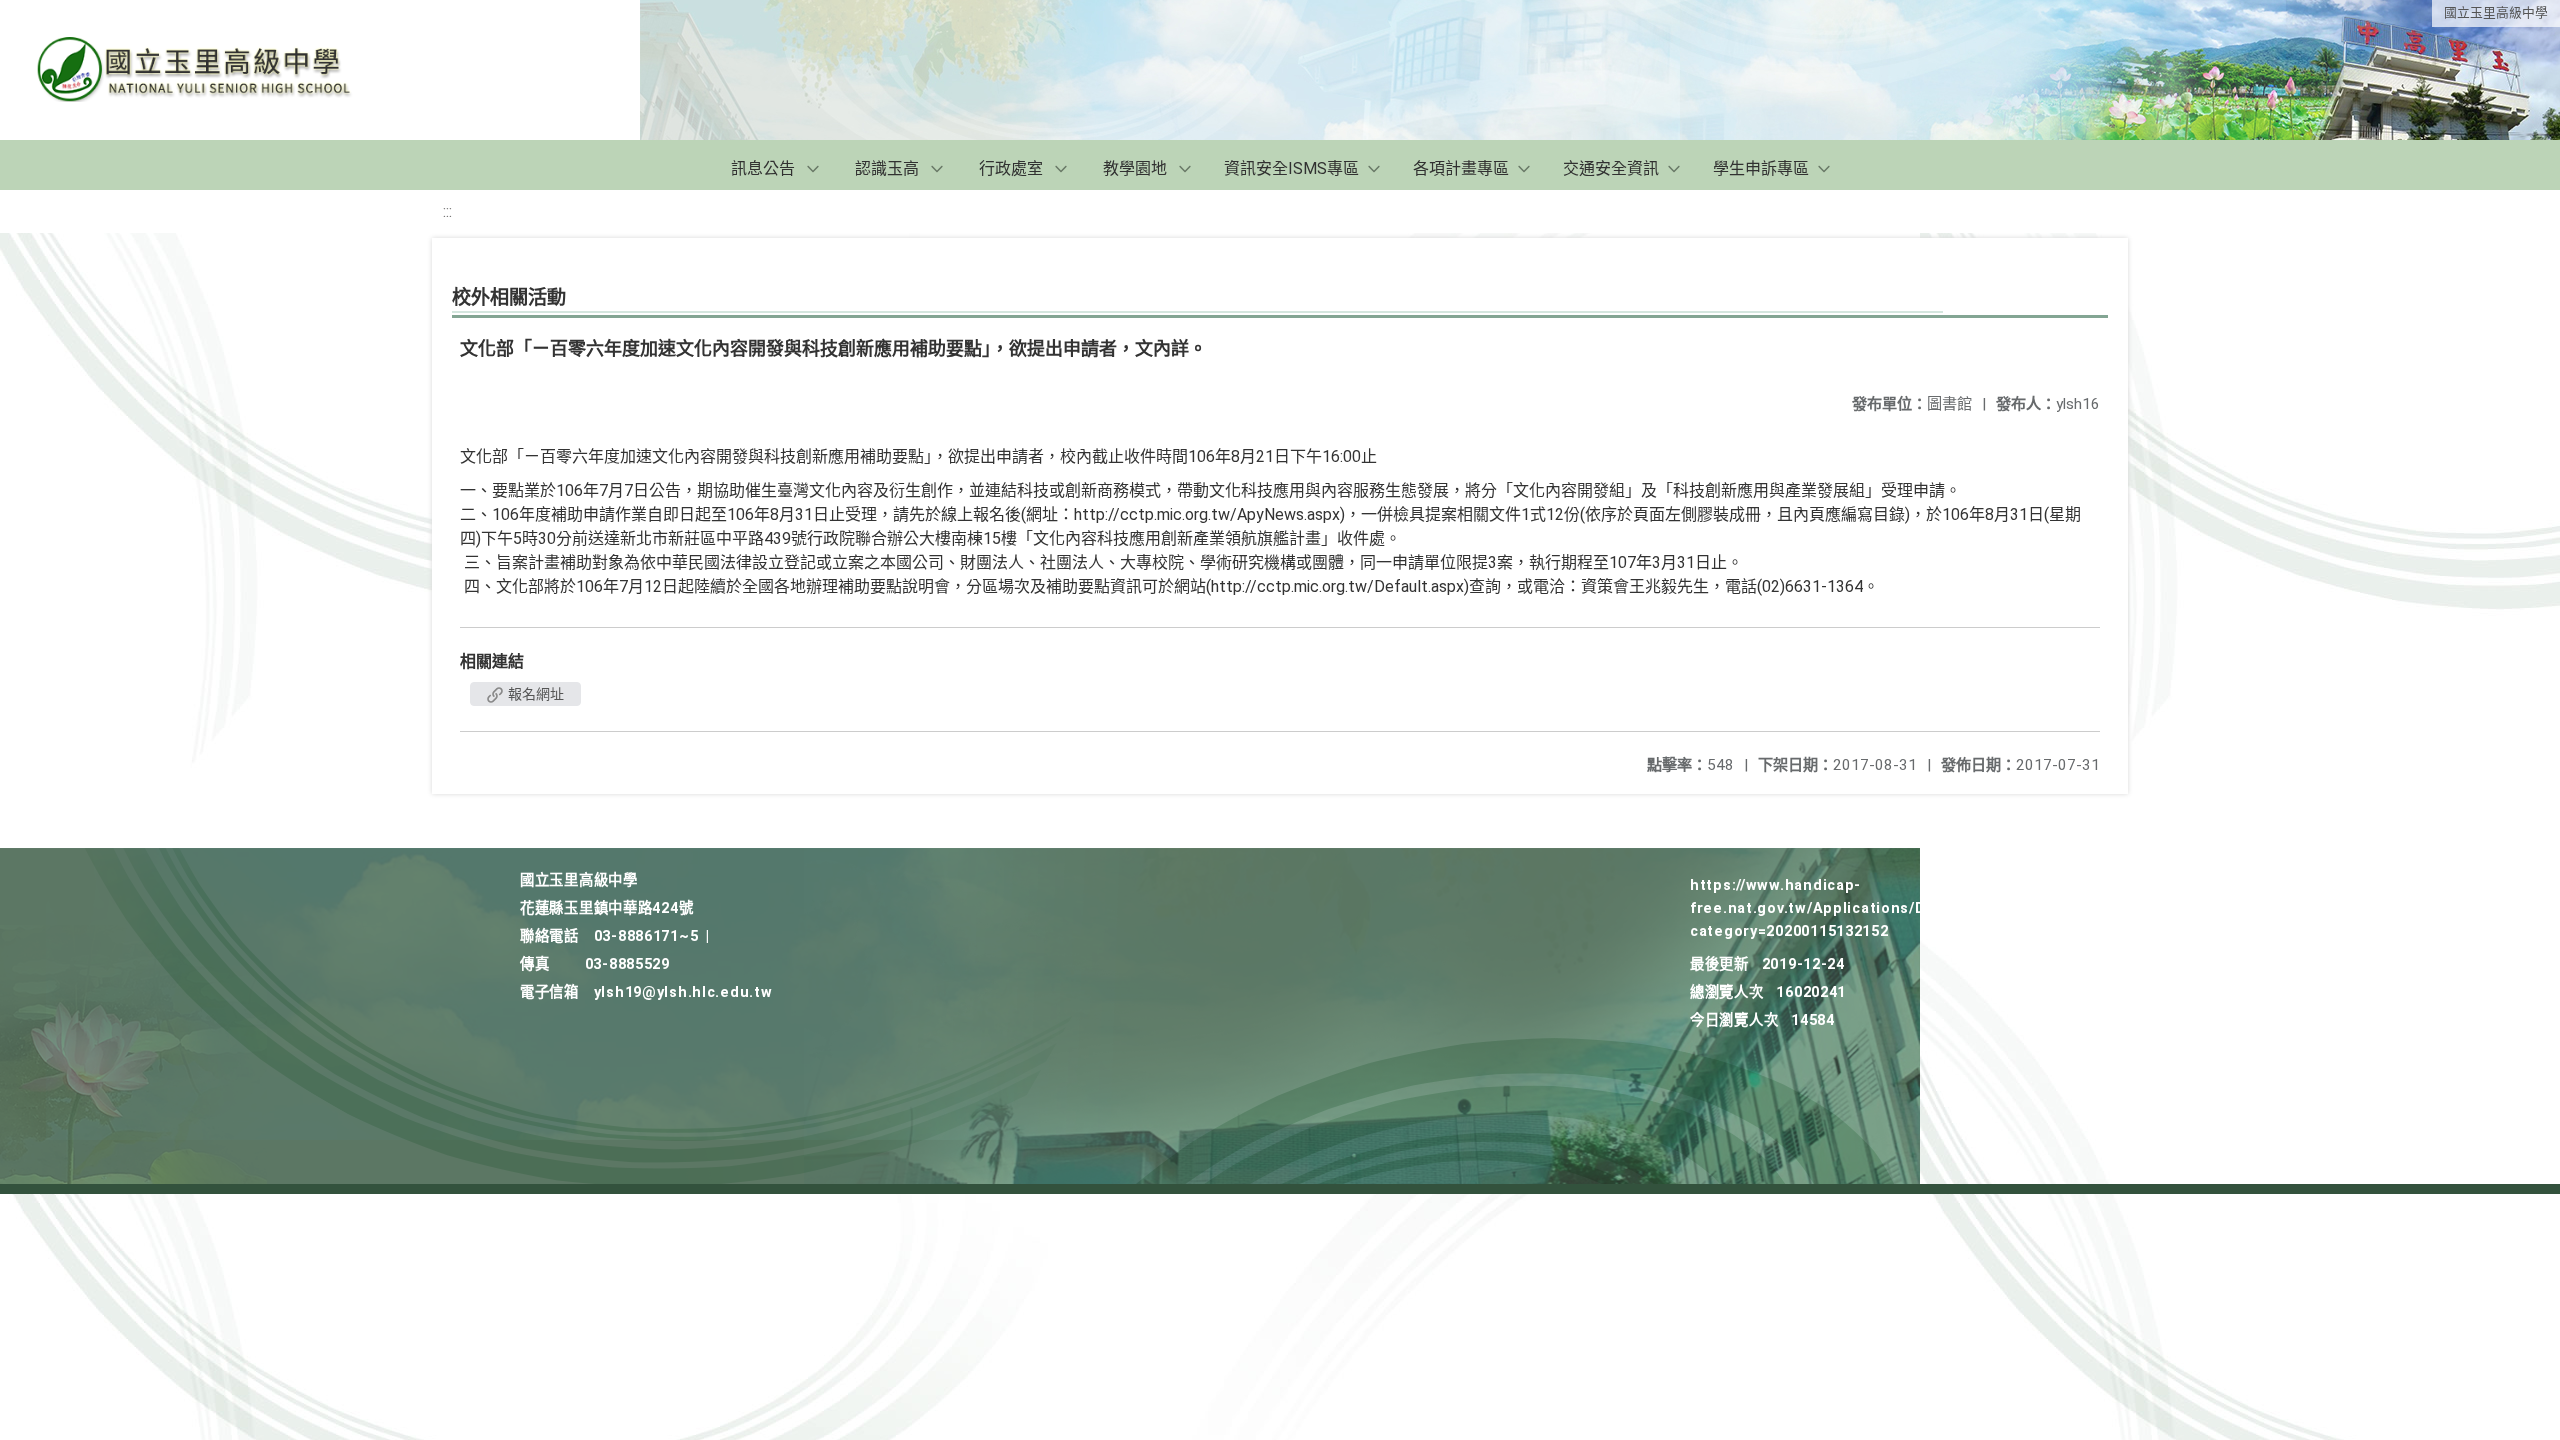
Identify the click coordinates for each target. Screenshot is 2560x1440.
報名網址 (534, 694)
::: (447, 211)
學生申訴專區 (1761, 168)
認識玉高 (887, 168)
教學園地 (1135, 168)
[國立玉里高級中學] (218, 70)
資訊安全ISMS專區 (1291, 168)
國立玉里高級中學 (2496, 12)
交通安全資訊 (1611, 168)
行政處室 (1011, 168)
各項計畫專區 (1461, 168)
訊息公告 (763, 168)
